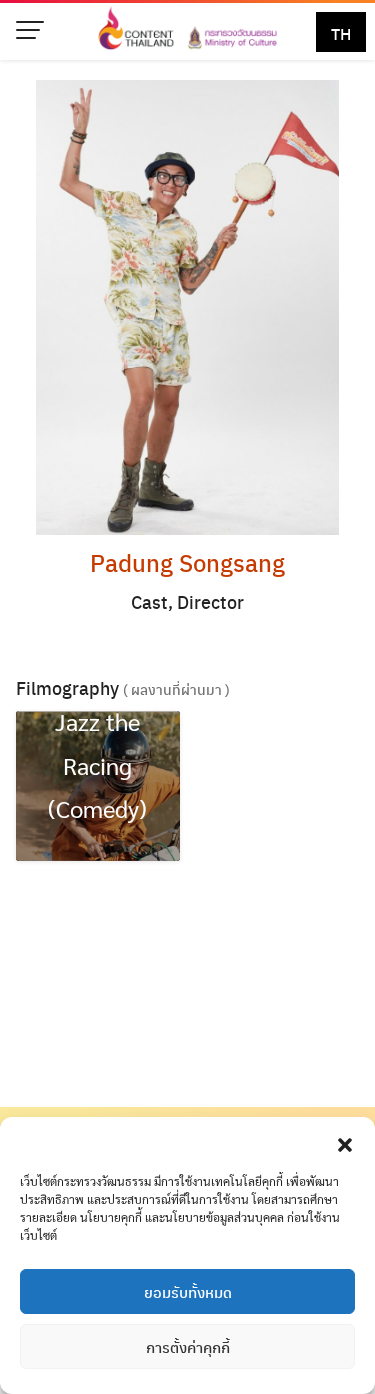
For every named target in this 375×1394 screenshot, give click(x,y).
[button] (345, 1142)
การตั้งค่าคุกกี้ (188, 1347)
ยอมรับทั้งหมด (188, 1292)
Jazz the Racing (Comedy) (97, 764)
